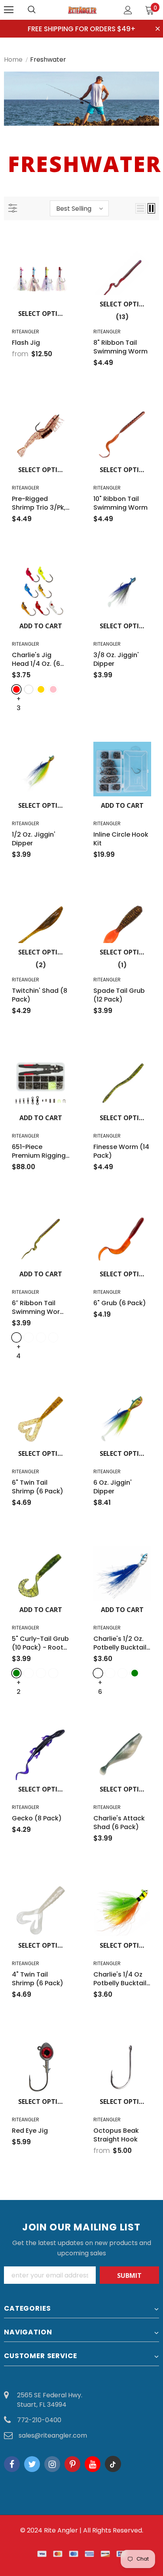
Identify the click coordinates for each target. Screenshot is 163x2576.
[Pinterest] (72, 2464)
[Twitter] (32, 2464)
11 (129, 2539)
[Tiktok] (113, 2464)
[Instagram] (52, 2464)
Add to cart (41, 626)
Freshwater (48, 60)
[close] (158, 29)
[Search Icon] (40, 10)
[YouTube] (93, 2464)
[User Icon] (128, 10)
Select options (44, 314)
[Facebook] (12, 2464)
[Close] (157, 2536)
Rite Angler (61, 2530)
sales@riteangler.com (53, 2435)
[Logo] (83, 9)
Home (13, 60)
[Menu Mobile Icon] (9, 10)
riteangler (26, 332)
